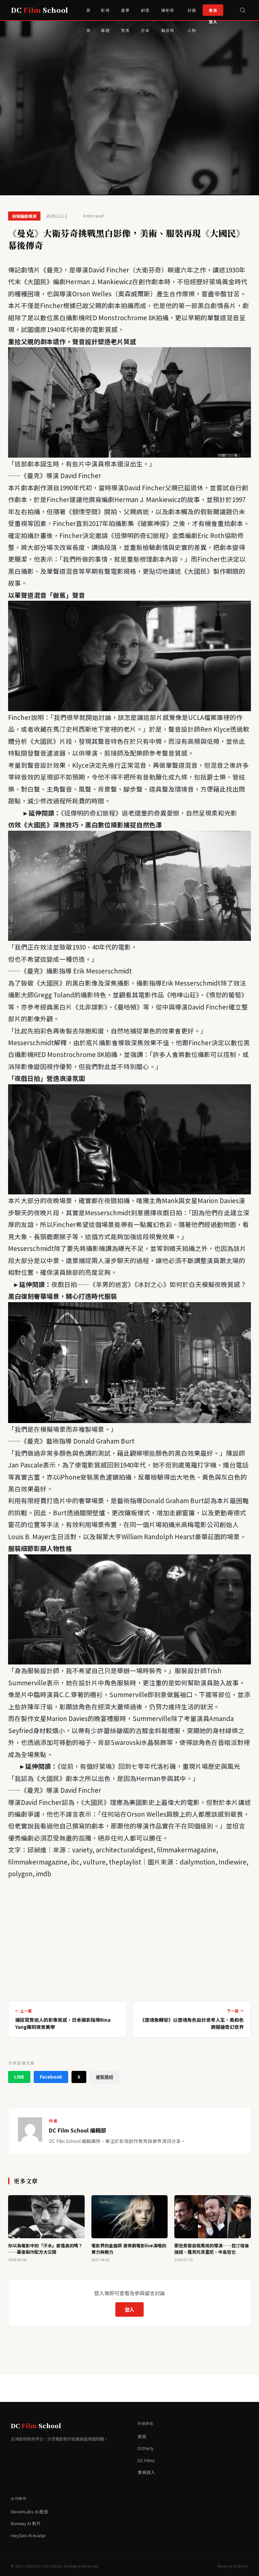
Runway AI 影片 (26, 2523)
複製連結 (105, 2077)
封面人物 (192, 14)
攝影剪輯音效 (168, 14)
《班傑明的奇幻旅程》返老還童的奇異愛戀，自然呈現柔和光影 (149, 813)
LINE (19, 2077)
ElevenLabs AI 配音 (30, 2512)
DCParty (146, 2448)
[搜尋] (242, 10)
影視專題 (105, 14)
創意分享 (145, 14)
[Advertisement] (129, 1938)
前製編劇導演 (24, 216)
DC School (39, 10)
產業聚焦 (125, 14)
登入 (129, 2309)
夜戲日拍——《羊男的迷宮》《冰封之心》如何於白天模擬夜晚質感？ (149, 1284)
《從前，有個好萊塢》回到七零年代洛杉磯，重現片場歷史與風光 (149, 1766)
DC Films (146, 2460)
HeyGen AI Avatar (28, 2535)
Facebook (51, 2077)
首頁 (89, 14)
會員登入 (213, 12)
